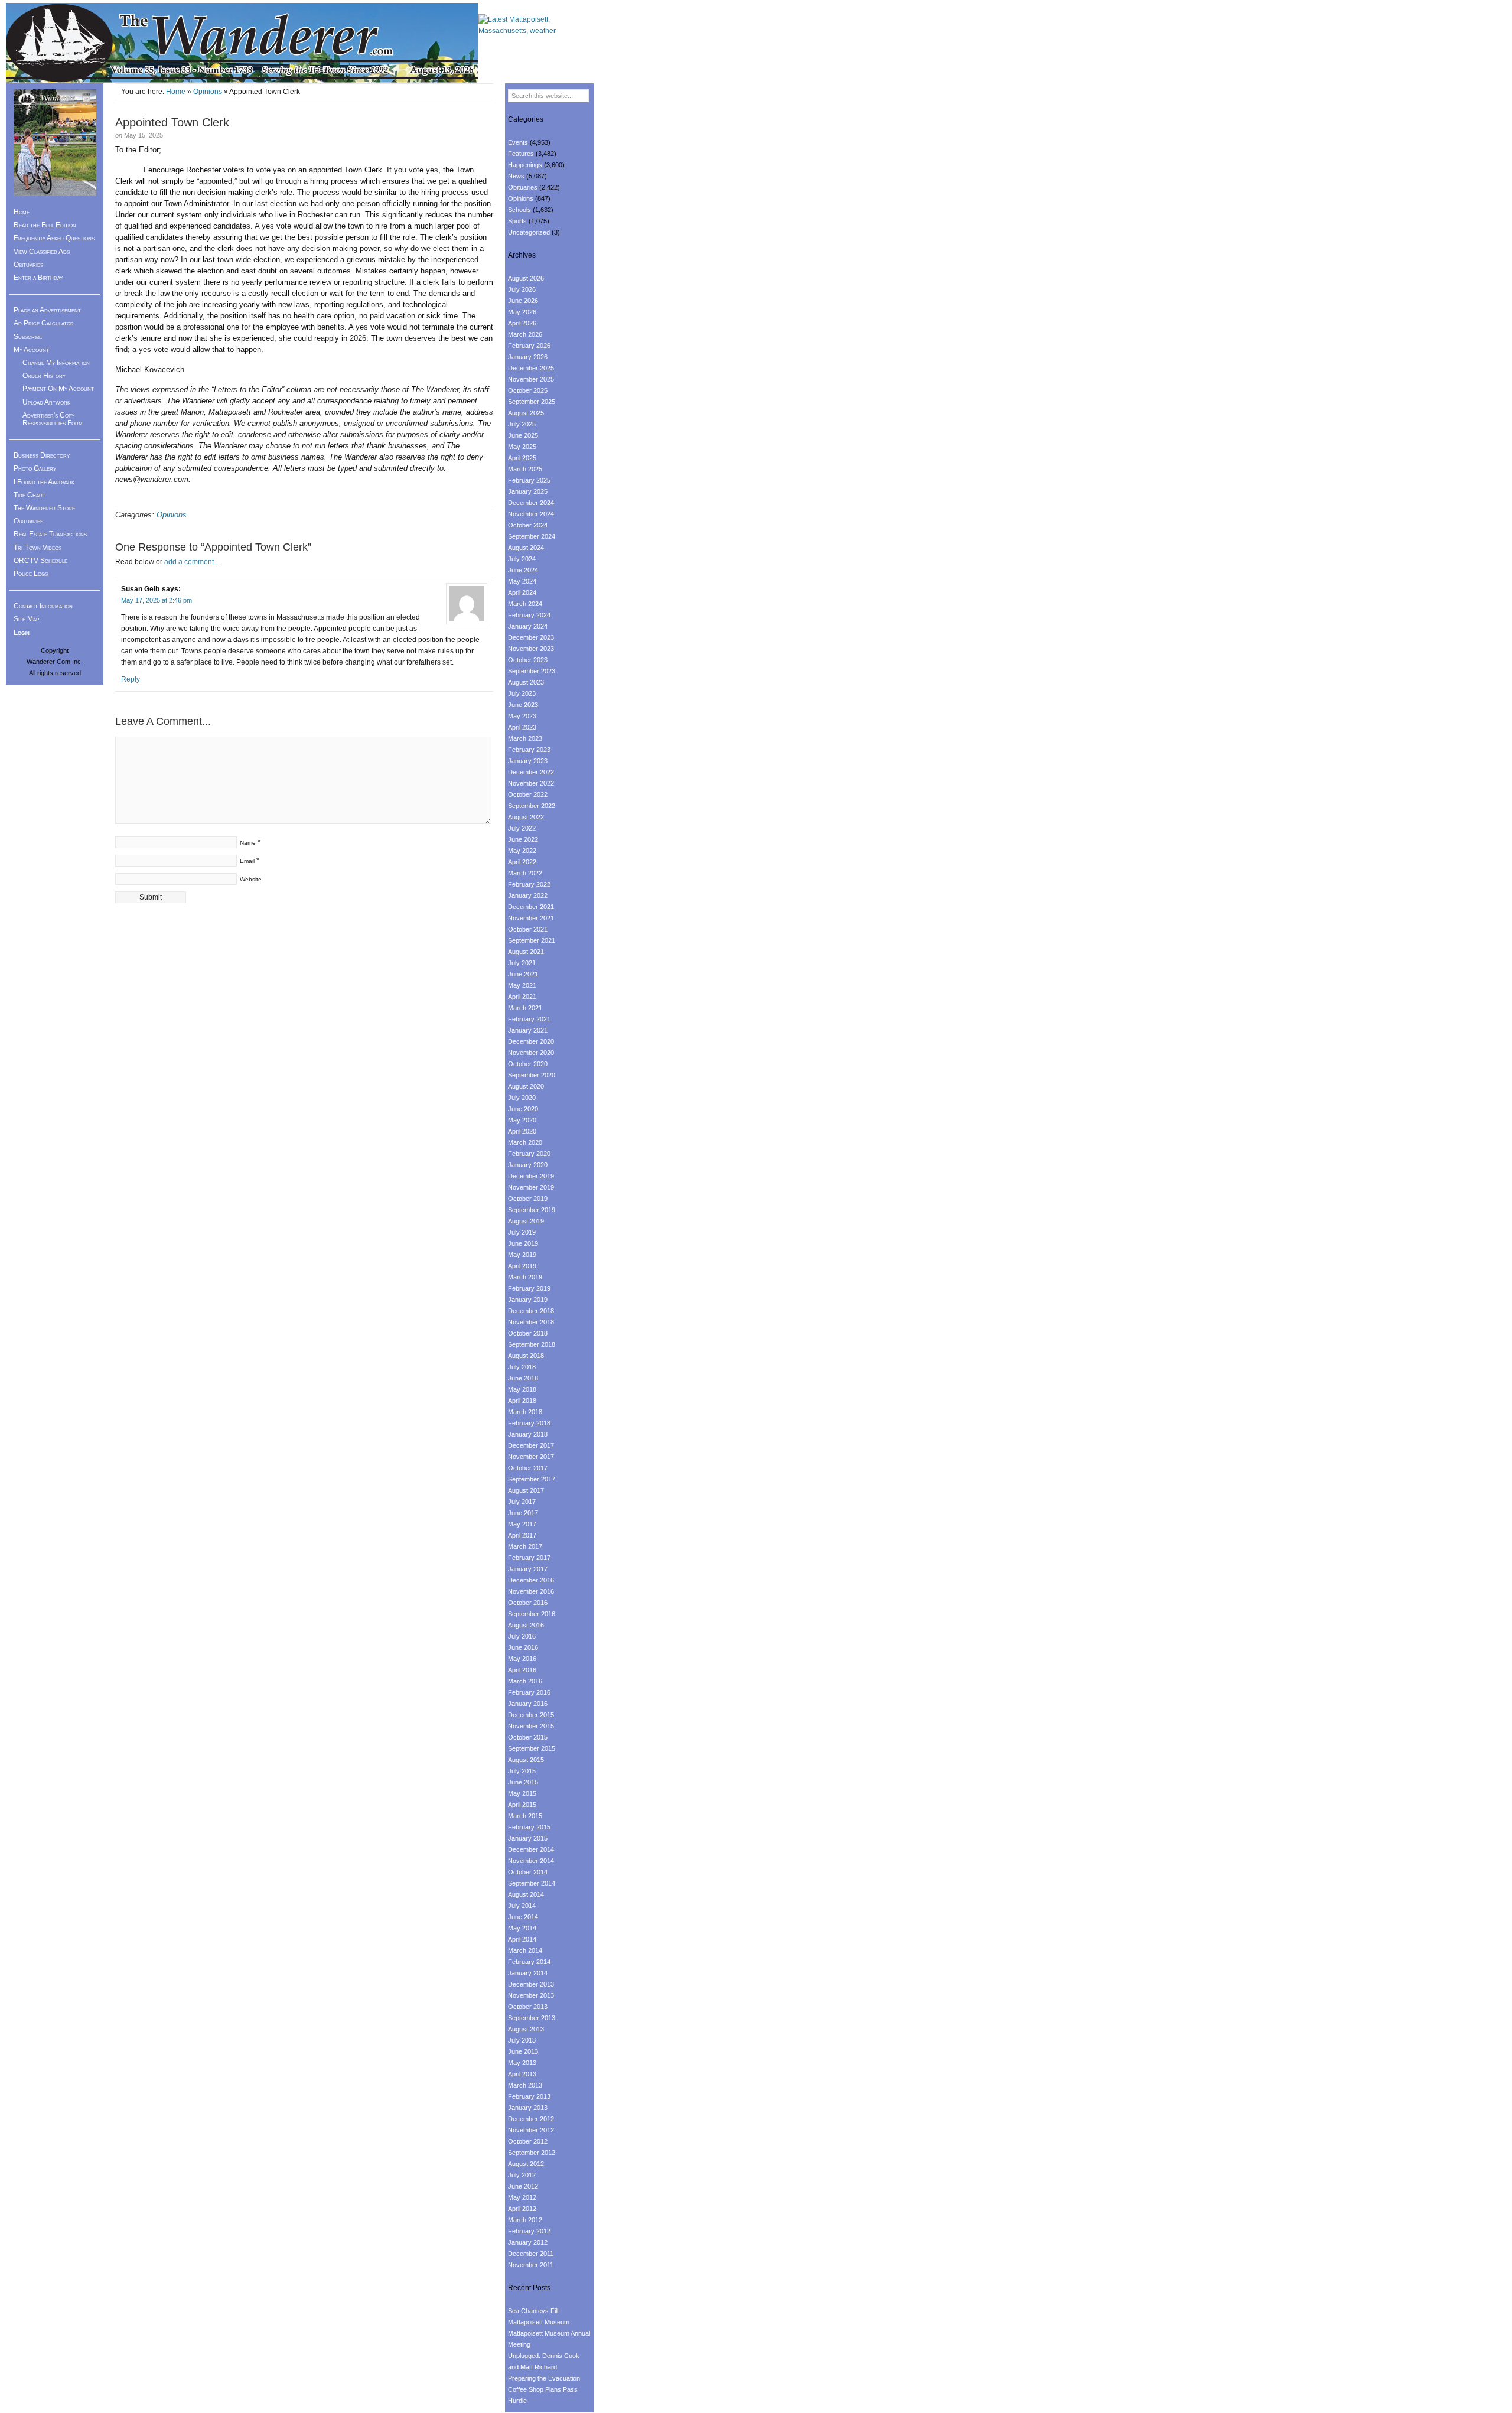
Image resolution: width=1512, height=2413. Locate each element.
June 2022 (523, 839)
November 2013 (531, 1995)
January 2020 (528, 1165)
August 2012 (526, 2164)
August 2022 (526, 817)
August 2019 (526, 1221)
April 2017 (522, 1535)
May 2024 (522, 581)
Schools (519, 210)
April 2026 (522, 323)
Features (521, 154)
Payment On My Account (58, 389)
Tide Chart (30, 495)
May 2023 (522, 716)
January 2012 (528, 2242)
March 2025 (525, 469)
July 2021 (522, 963)
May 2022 (522, 851)
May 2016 (522, 1659)
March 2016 (525, 1681)
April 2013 (522, 2074)
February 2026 (529, 346)
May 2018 (522, 1389)
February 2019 (529, 1288)
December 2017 (531, 1445)
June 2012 (523, 2186)
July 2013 (522, 2040)
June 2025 (523, 435)
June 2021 (523, 974)
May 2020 (522, 1120)
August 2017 (526, 1490)
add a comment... (192, 562)
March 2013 (525, 2085)
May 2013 (522, 2063)
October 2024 (528, 525)
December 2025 (531, 368)
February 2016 (529, 1692)
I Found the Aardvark (44, 482)
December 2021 (531, 907)
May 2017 (522, 1524)
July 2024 (522, 559)
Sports (517, 221)
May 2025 (522, 447)
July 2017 (522, 1502)
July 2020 (522, 1098)
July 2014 (522, 1906)
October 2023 (528, 660)
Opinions (208, 92)
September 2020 (532, 1075)
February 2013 (529, 2096)
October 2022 (528, 794)
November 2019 (531, 1187)
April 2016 (522, 1670)
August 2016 (526, 1625)
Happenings (525, 165)
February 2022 (529, 884)
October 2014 (528, 1872)
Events (518, 142)
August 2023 (526, 682)
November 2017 (531, 1457)
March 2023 (525, 738)
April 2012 (522, 2209)
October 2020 (528, 1064)
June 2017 (523, 1513)
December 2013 (531, 1984)
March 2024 (525, 604)
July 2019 (522, 1232)
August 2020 (526, 1086)
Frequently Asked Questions (54, 238)
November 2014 (531, 1861)
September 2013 (532, 2018)
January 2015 (528, 1838)
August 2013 (526, 2029)
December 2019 (531, 1176)
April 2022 (522, 862)
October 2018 (528, 1333)
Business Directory (42, 455)
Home (176, 92)
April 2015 (522, 1805)
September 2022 (532, 806)
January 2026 (528, 357)
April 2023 (522, 727)
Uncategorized (529, 232)
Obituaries (28, 265)
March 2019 (525, 1277)
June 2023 (523, 705)
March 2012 (525, 2220)
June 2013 (523, 2051)
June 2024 (523, 570)
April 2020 (522, 1131)
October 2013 (528, 2007)
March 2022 (525, 873)
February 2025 (529, 480)
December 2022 (531, 772)
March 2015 (525, 1816)
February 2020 (529, 1154)
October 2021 (528, 929)
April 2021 (522, 997)
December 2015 (531, 1715)
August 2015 (526, 1760)
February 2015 (529, 1827)
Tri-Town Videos (38, 548)
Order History (44, 376)
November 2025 (531, 379)
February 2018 (529, 1423)
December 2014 (531, 1849)
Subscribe (28, 337)
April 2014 (522, 1939)
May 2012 (522, 2197)
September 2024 (532, 536)
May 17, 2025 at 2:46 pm (157, 600)
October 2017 (528, 1468)
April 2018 (522, 1401)
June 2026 (523, 301)
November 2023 (531, 649)
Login (22, 633)
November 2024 (531, 514)
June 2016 (523, 1647)
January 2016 (528, 1704)
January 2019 (528, 1300)
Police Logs (31, 574)
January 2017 (528, 1569)
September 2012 (532, 2153)
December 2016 (531, 1580)
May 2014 (522, 1928)
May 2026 (522, 312)
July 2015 (522, 1771)
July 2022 (522, 828)
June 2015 (523, 1782)
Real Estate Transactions (50, 534)
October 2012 (528, 2141)
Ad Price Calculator (44, 323)
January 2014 (528, 1973)
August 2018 (526, 1356)
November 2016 (531, 1591)
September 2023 (532, 671)
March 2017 (525, 1546)
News (516, 176)
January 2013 (528, 2108)
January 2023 (528, 761)
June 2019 (523, 1243)
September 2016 (532, 1614)
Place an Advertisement (47, 310)
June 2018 (523, 1378)
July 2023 (522, 693)
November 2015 (531, 1726)
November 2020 (531, 1053)
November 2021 (531, 918)
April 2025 (522, 458)
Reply (131, 679)
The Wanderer (242, 43)
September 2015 (532, 1748)
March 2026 (525, 334)
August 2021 (526, 952)
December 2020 (531, 1041)
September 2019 (532, 1210)
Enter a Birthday (38, 278)
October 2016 (528, 1603)
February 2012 (529, 2231)
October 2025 (528, 390)
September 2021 (532, 940)
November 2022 (531, 783)
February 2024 (529, 615)
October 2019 (528, 1199)
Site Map (26, 619)
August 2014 (526, 1894)
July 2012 (522, 2175)
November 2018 (531, 1322)
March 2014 (525, 1950)
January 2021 (528, 1030)
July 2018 (522, 1367)
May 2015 (522, 1793)
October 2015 (528, 1737)
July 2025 (522, 424)
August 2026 (526, 278)
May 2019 (522, 1255)
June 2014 (523, 1917)
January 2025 (528, 491)
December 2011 (531, 2254)
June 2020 (523, 1109)
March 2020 (525, 1142)
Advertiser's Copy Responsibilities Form (53, 419)
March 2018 (525, 1412)
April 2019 (522, 1266)
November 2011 (531, 2265)
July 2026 (522, 289)
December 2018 (531, 1311)
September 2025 (532, 402)
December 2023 (531, 637)
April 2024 (522, 592)
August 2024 (526, 548)
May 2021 (522, 985)
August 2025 (526, 413)
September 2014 (532, 1883)
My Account (31, 350)
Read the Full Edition (45, 225)
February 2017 (529, 1558)
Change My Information (56, 363)
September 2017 (532, 1479)
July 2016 (522, 1636)
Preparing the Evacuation (544, 2378)
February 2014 (529, 1962)
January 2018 (528, 1434)
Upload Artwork (46, 402)
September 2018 (532, 1344)
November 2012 (531, 2130)
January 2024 (528, 626)
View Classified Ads (42, 252)
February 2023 (529, 750)
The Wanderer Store (44, 508)
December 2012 (531, 2119)
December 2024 (531, 503)
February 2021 (529, 1019)
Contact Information (43, 606)
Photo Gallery (35, 468)
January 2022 (528, 895)
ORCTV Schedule (40, 561)
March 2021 (525, 1008)
